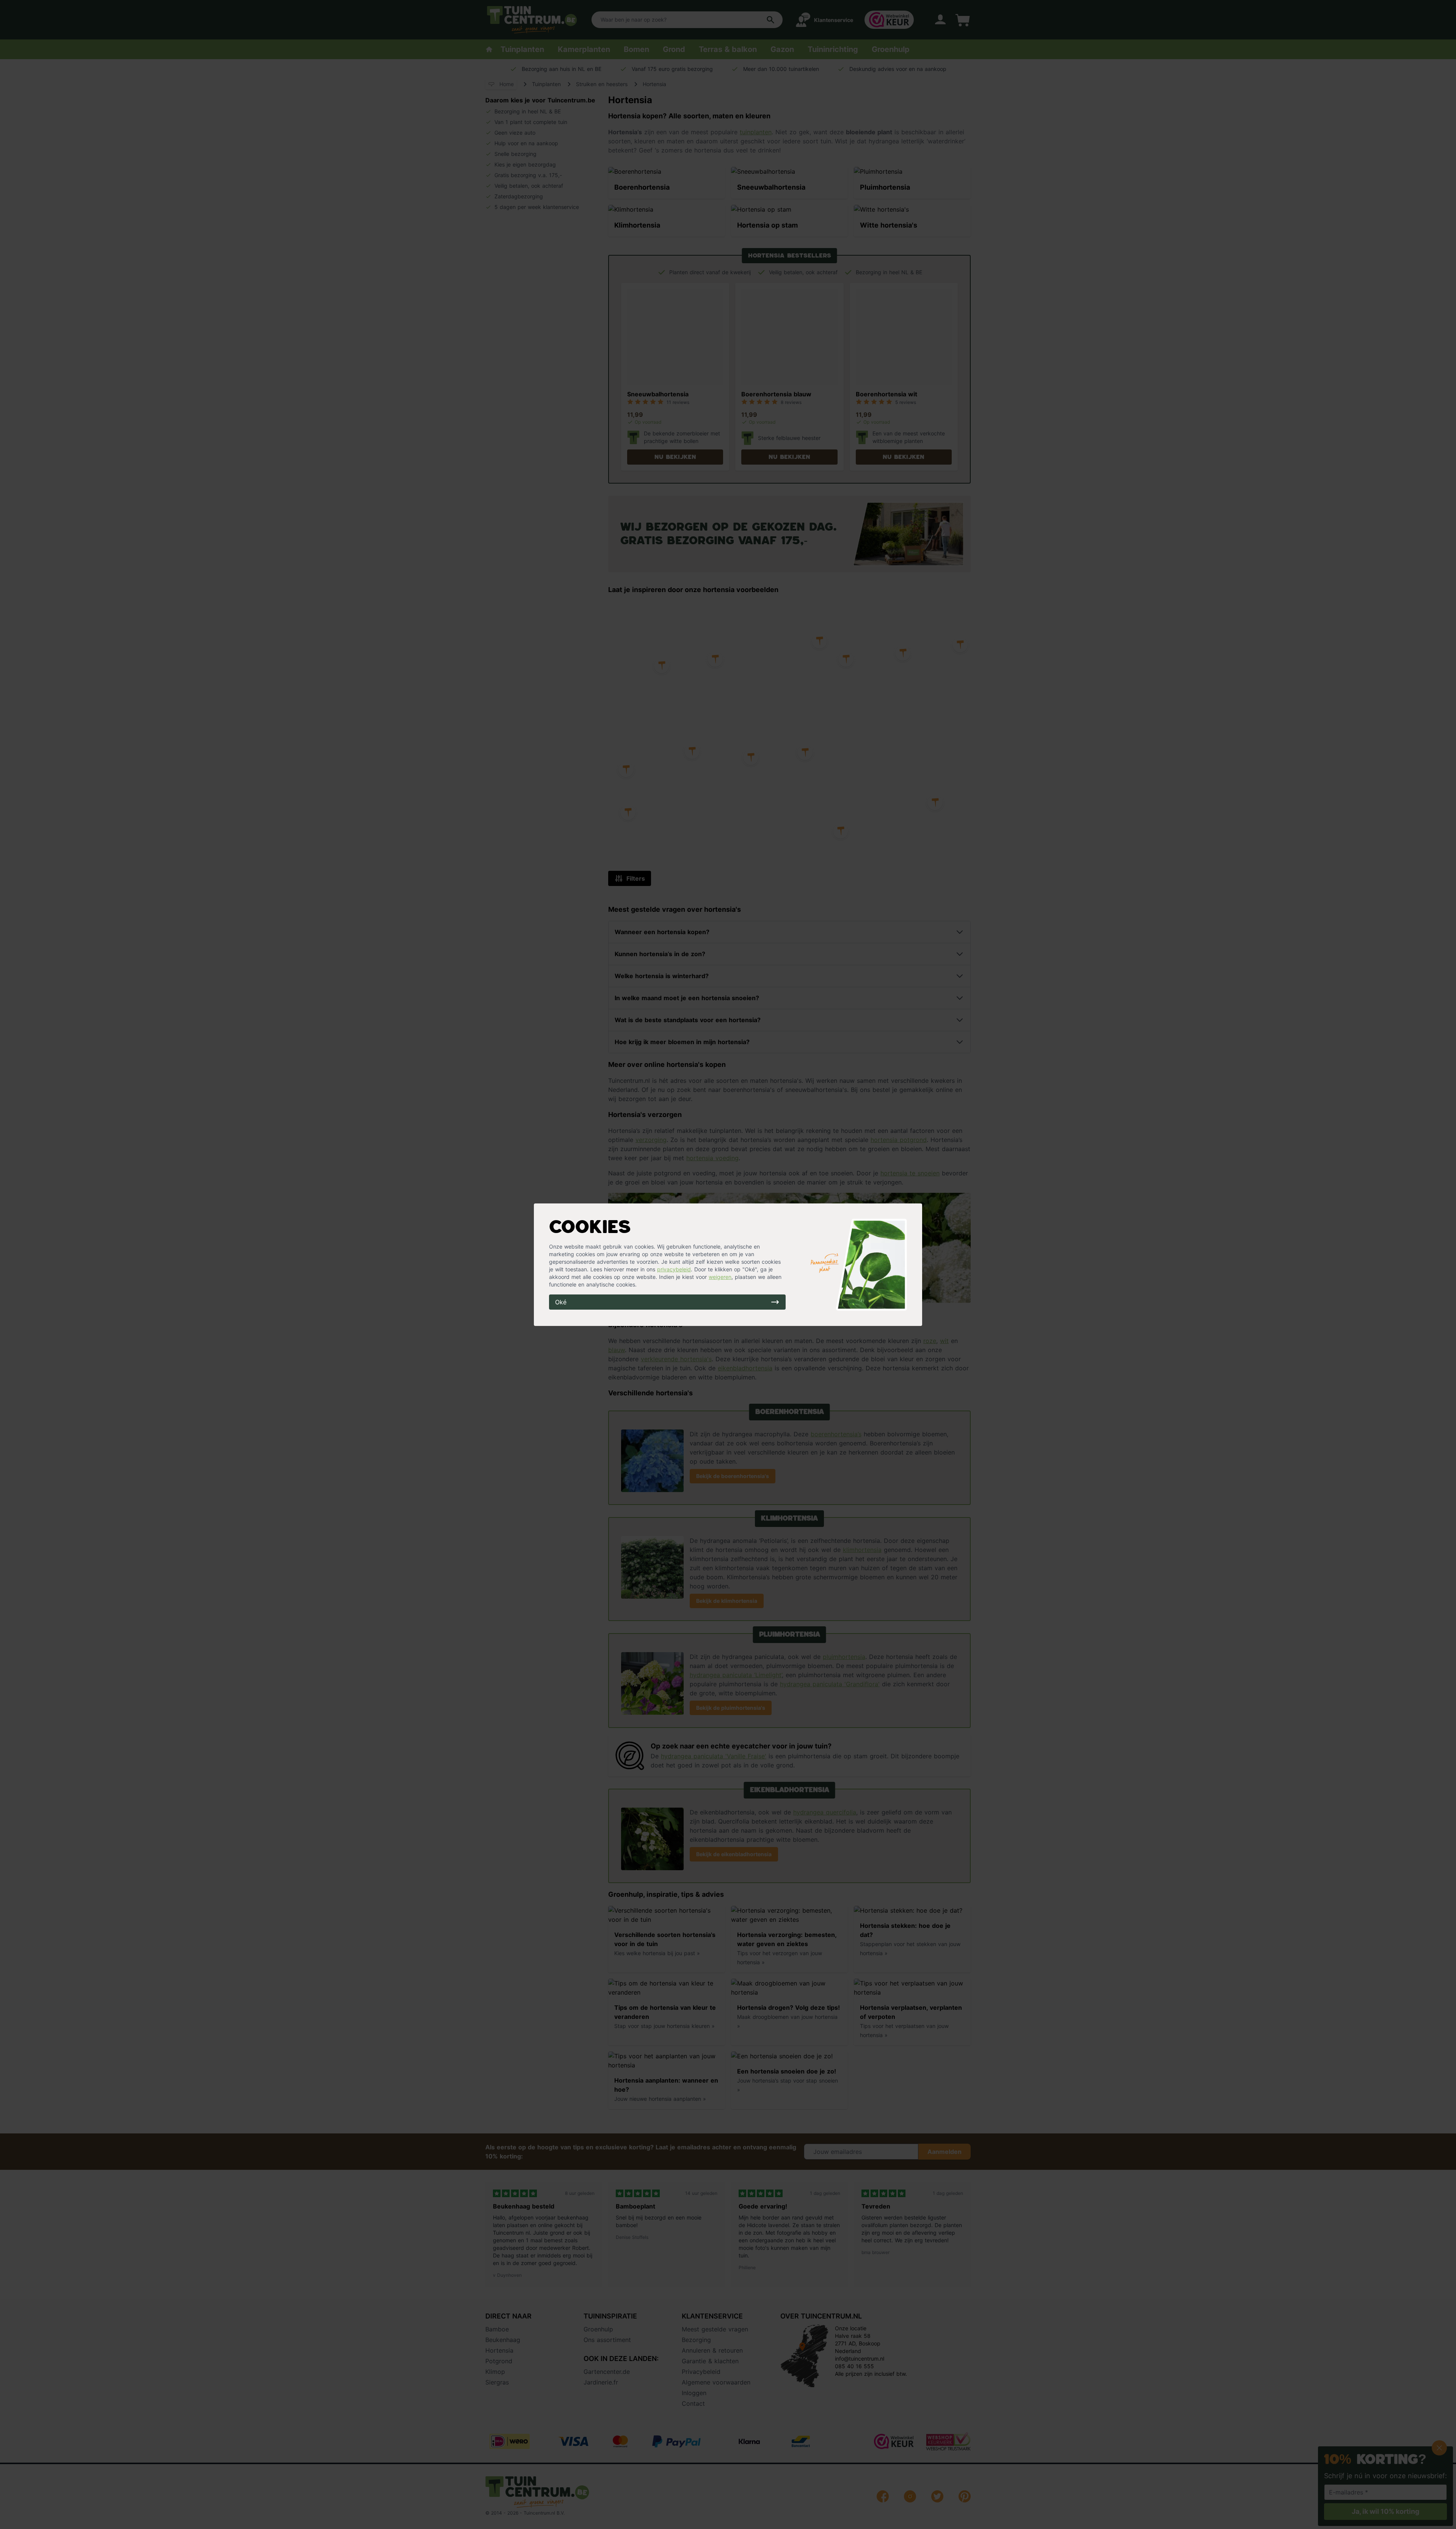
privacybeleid (674, 1269)
